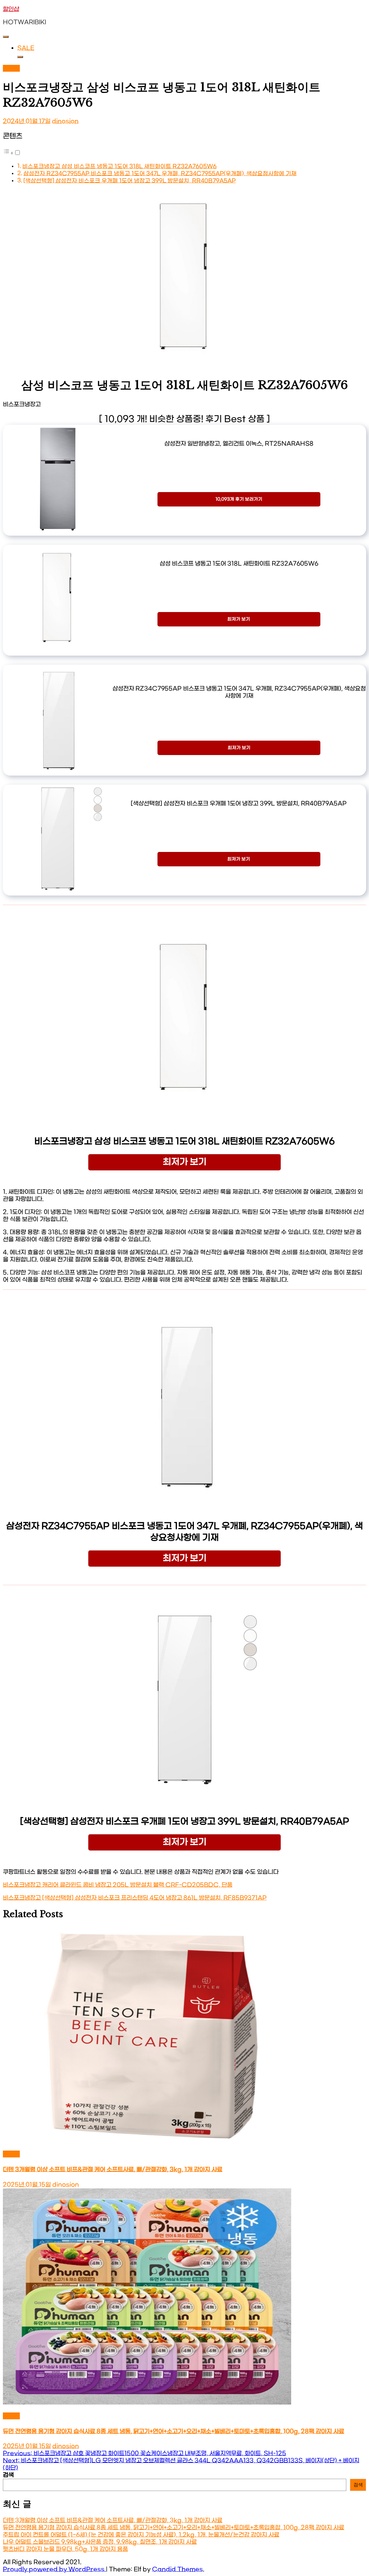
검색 (8, 2475)
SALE (26, 48)
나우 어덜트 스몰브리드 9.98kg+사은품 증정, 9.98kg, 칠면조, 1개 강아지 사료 (100, 2542)
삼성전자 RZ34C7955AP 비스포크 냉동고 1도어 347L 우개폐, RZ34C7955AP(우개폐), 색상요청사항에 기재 (160, 174)
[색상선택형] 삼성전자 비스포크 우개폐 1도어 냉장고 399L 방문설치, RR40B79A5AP (130, 181)
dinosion (65, 121)
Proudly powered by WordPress (54, 2569)
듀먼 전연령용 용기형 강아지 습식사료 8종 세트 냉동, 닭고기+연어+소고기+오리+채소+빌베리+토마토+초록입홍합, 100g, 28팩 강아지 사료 (174, 2431)
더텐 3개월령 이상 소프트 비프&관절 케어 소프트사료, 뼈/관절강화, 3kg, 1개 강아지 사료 (113, 2169)
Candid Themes (177, 2569)
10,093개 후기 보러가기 (239, 499)
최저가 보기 (239, 619)
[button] (12, 153)
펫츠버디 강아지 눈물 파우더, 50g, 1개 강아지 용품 (65, 2549)
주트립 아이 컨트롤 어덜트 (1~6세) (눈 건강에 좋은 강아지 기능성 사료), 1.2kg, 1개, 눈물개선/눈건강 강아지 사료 (141, 2535)
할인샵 (11, 9)
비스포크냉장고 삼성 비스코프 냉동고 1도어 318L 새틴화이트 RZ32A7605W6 (119, 166)
